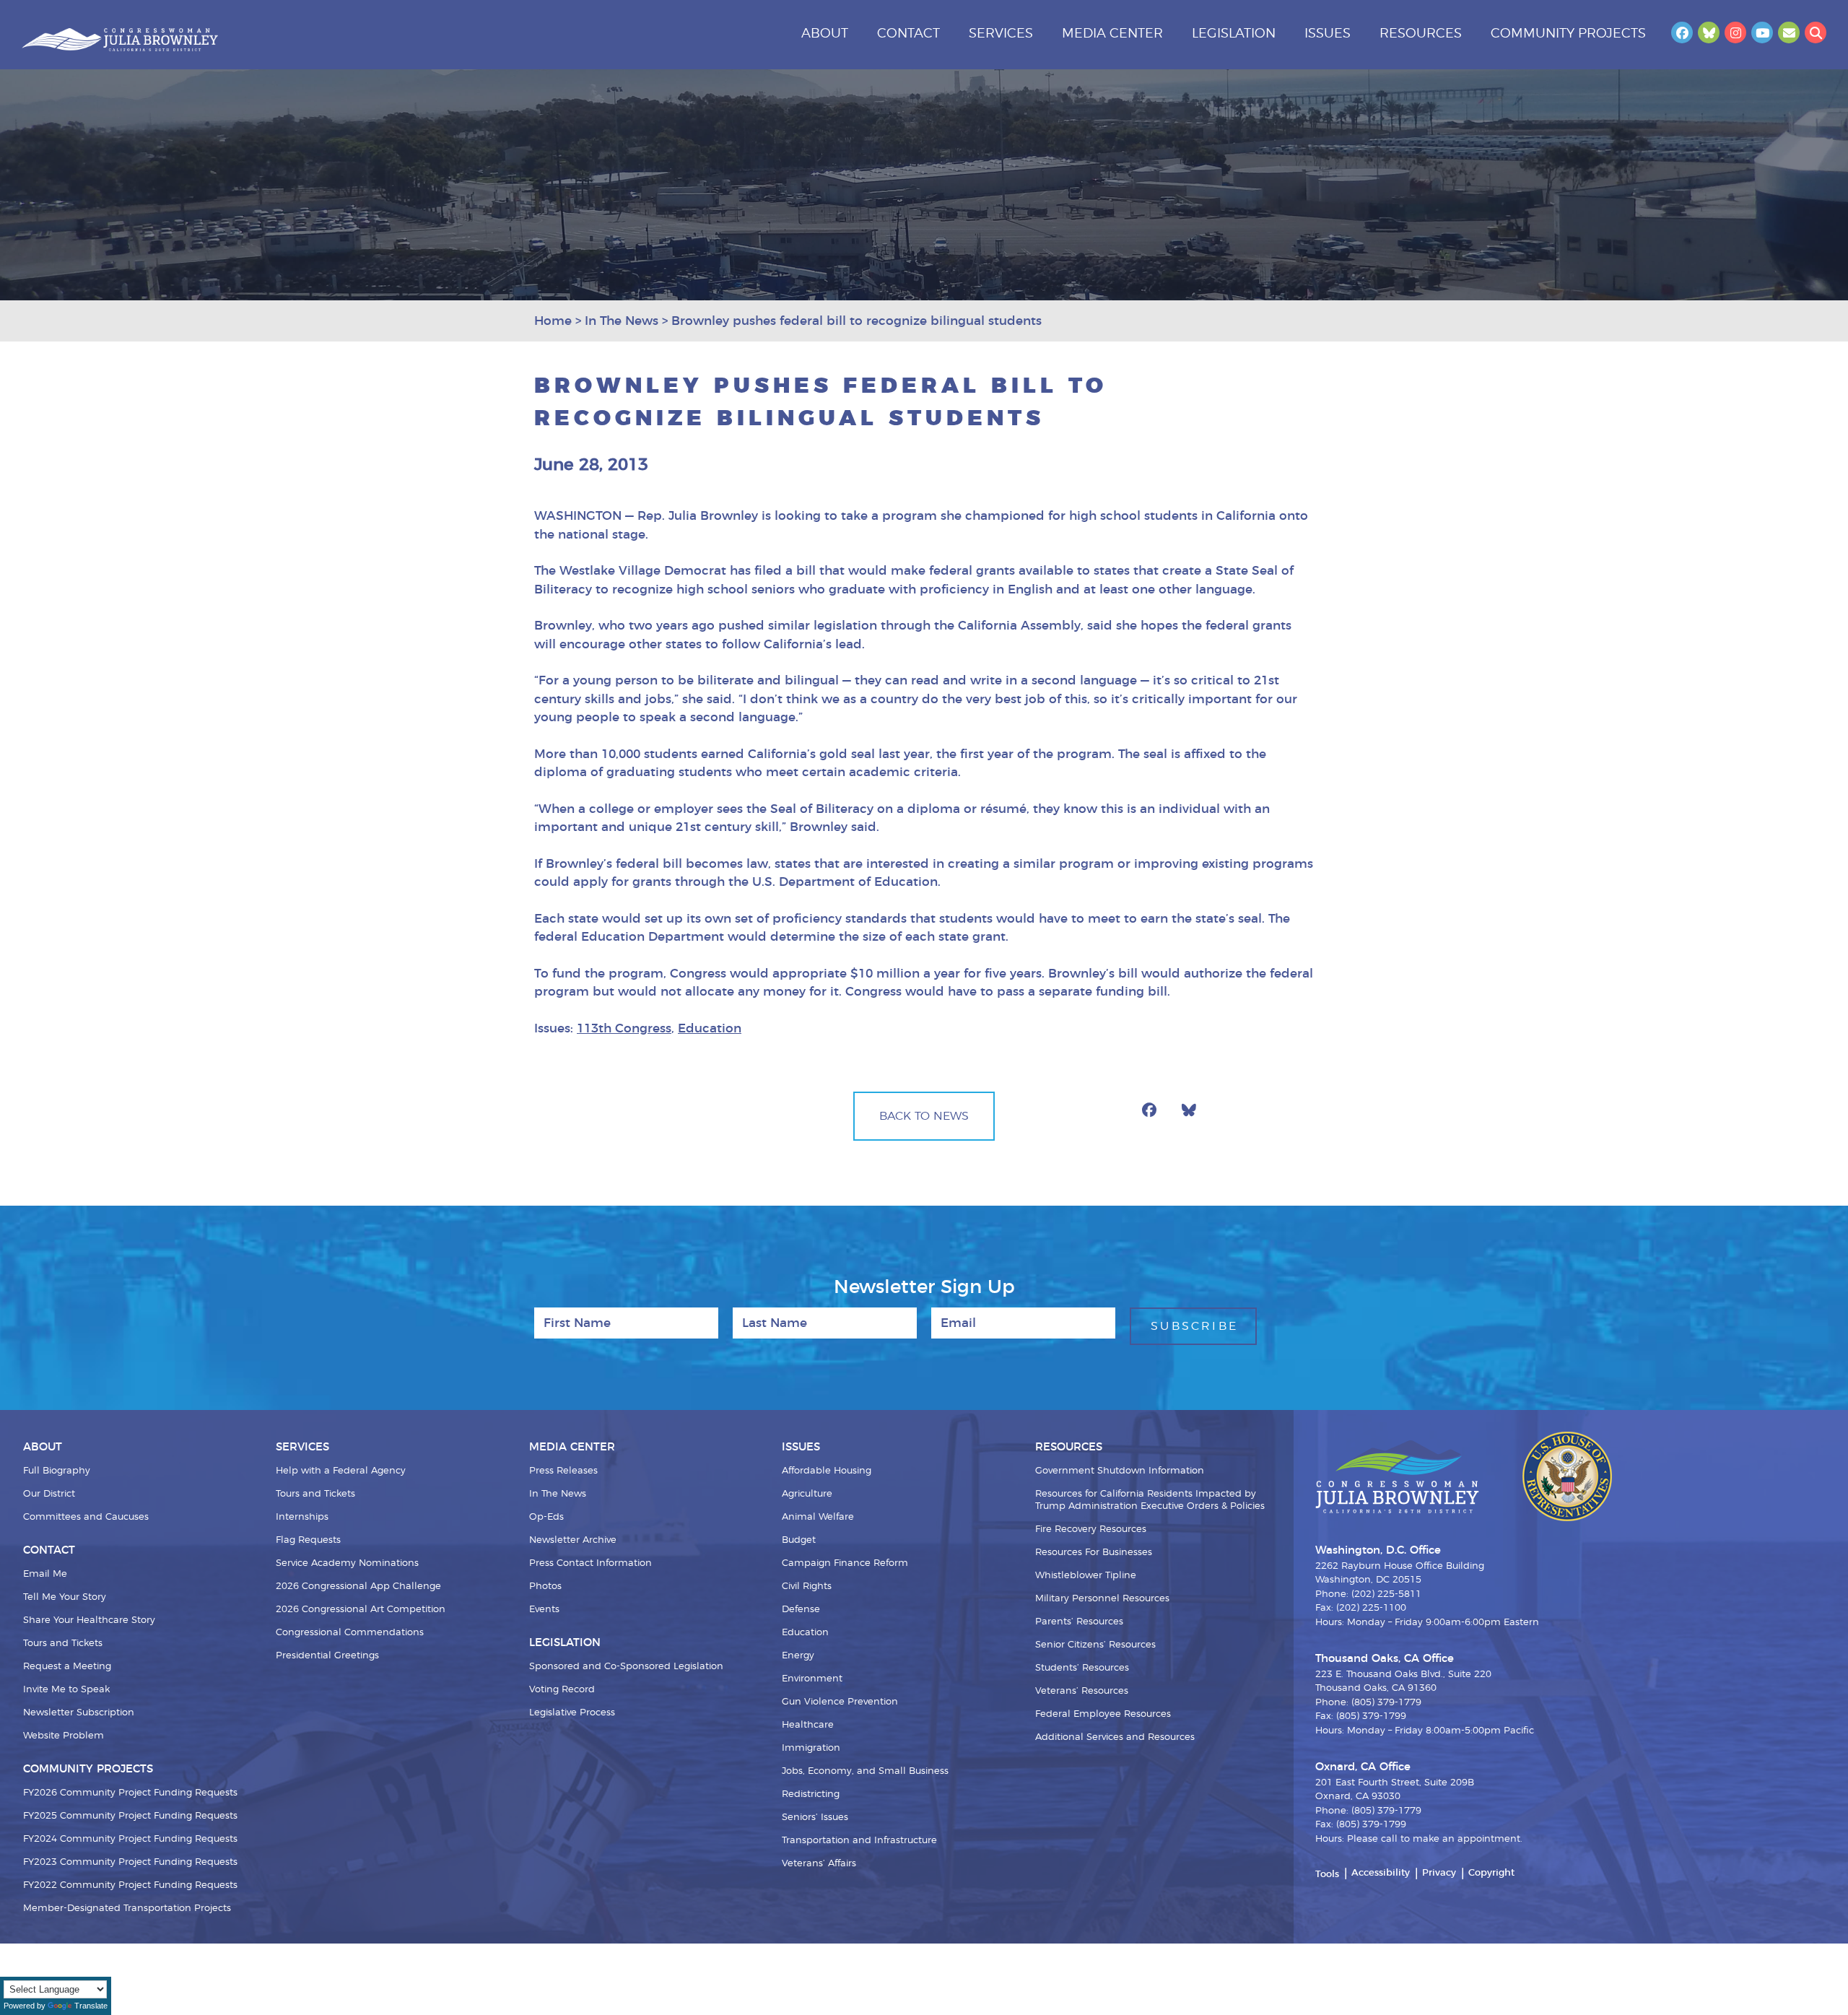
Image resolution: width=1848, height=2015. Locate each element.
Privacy (1439, 1873)
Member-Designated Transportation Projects (127, 1909)
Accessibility (1381, 1873)
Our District (49, 1494)
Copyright (1491, 1873)
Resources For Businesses (1094, 1553)
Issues (1328, 34)
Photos (545, 1587)
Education (710, 1028)
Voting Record (562, 1690)
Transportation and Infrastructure (859, 1841)
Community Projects (1568, 34)
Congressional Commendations (350, 1633)
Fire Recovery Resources (1091, 1529)
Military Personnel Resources (1102, 1599)
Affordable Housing (827, 1471)
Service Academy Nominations (347, 1563)
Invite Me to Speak (66, 1690)
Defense (801, 1610)
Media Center (1112, 34)
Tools (1327, 1875)
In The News (558, 1494)
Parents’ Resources (1079, 1622)
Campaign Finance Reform (845, 1563)
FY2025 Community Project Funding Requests (130, 1816)
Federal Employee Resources (1103, 1714)
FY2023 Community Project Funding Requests (130, 1862)
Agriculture (807, 1494)
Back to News (924, 1116)
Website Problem (64, 1736)
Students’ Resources (1082, 1668)
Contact (908, 34)
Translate (91, 2006)
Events (544, 1610)
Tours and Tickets (63, 1644)
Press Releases (563, 1471)
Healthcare (808, 1725)
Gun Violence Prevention (840, 1702)
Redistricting (811, 1794)
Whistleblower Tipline (1086, 1576)
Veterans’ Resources (1082, 1691)
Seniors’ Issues (815, 1818)
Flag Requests (308, 1540)
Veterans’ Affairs (819, 1864)
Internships (302, 1517)
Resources (1421, 34)
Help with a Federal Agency (341, 1471)
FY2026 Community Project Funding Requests (130, 1793)
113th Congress (624, 1028)
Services (1001, 34)
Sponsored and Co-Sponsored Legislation (626, 1667)
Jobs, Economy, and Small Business (865, 1771)
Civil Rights (807, 1587)
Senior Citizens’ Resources (1095, 1645)
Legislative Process (572, 1713)
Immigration (811, 1748)
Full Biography (57, 1471)
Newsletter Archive (573, 1540)
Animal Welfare (818, 1517)
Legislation (1234, 34)
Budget (799, 1540)
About (825, 34)
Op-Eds (546, 1517)
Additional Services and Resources (1115, 1737)
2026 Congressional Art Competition (361, 1610)
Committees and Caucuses (86, 1517)
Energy (798, 1656)
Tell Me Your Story (65, 1597)
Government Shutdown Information (1120, 1471)
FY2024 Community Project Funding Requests (130, 1839)
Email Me (45, 1574)
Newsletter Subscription (79, 1713)
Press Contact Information (590, 1563)
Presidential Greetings (327, 1656)
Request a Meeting (67, 1667)
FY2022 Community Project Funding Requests (130, 1885)
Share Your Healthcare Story (89, 1620)
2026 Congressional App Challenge (358, 1587)
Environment (812, 1679)
